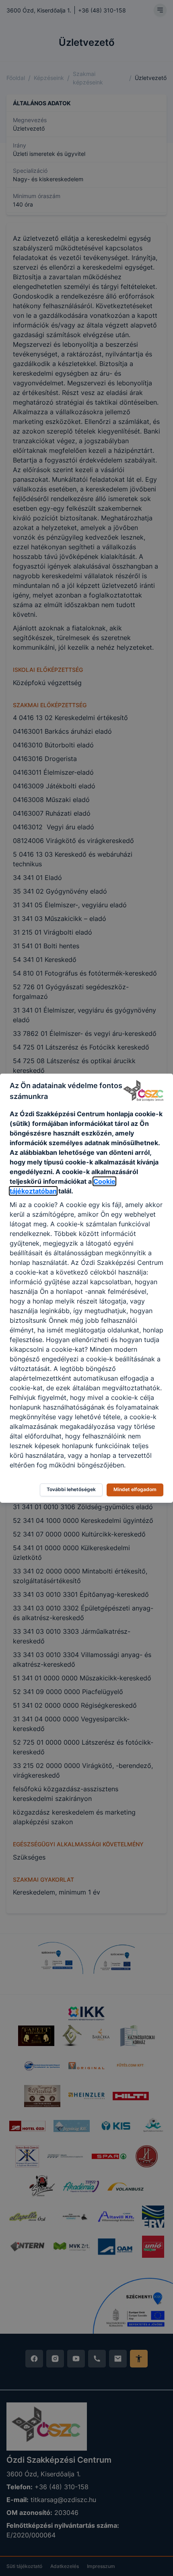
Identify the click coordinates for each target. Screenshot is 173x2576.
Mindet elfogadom (135, 1489)
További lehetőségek (71, 1489)
